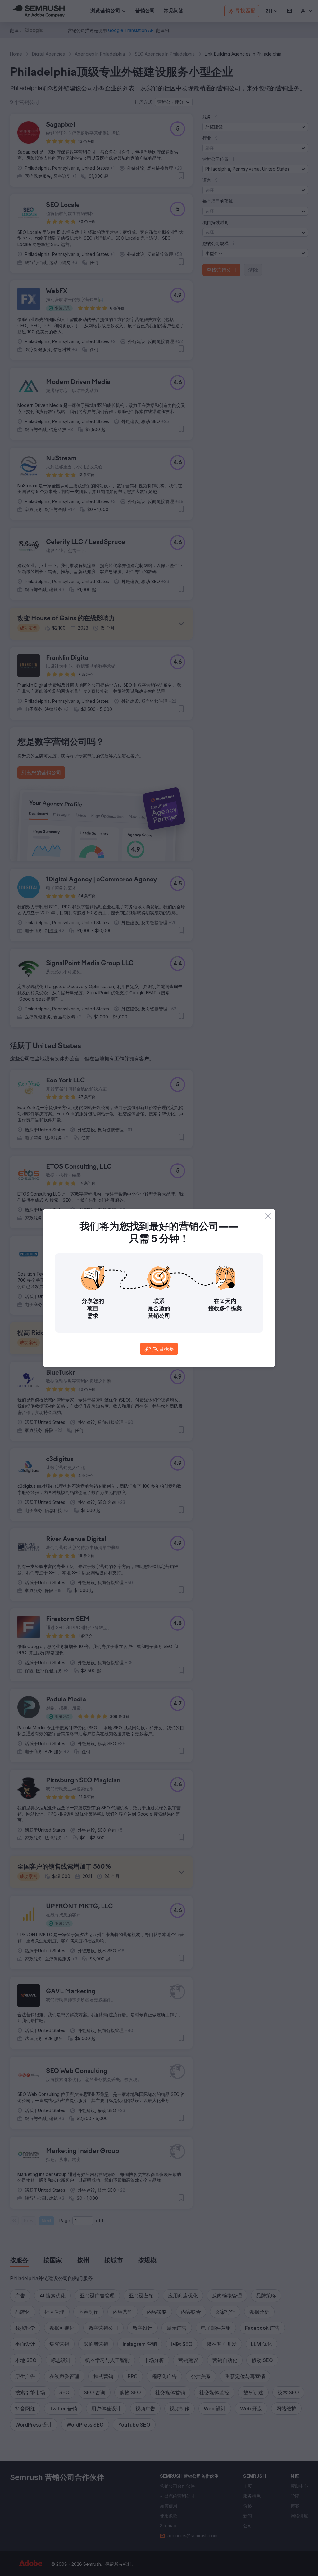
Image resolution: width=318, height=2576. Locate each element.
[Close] (268, 1216)
